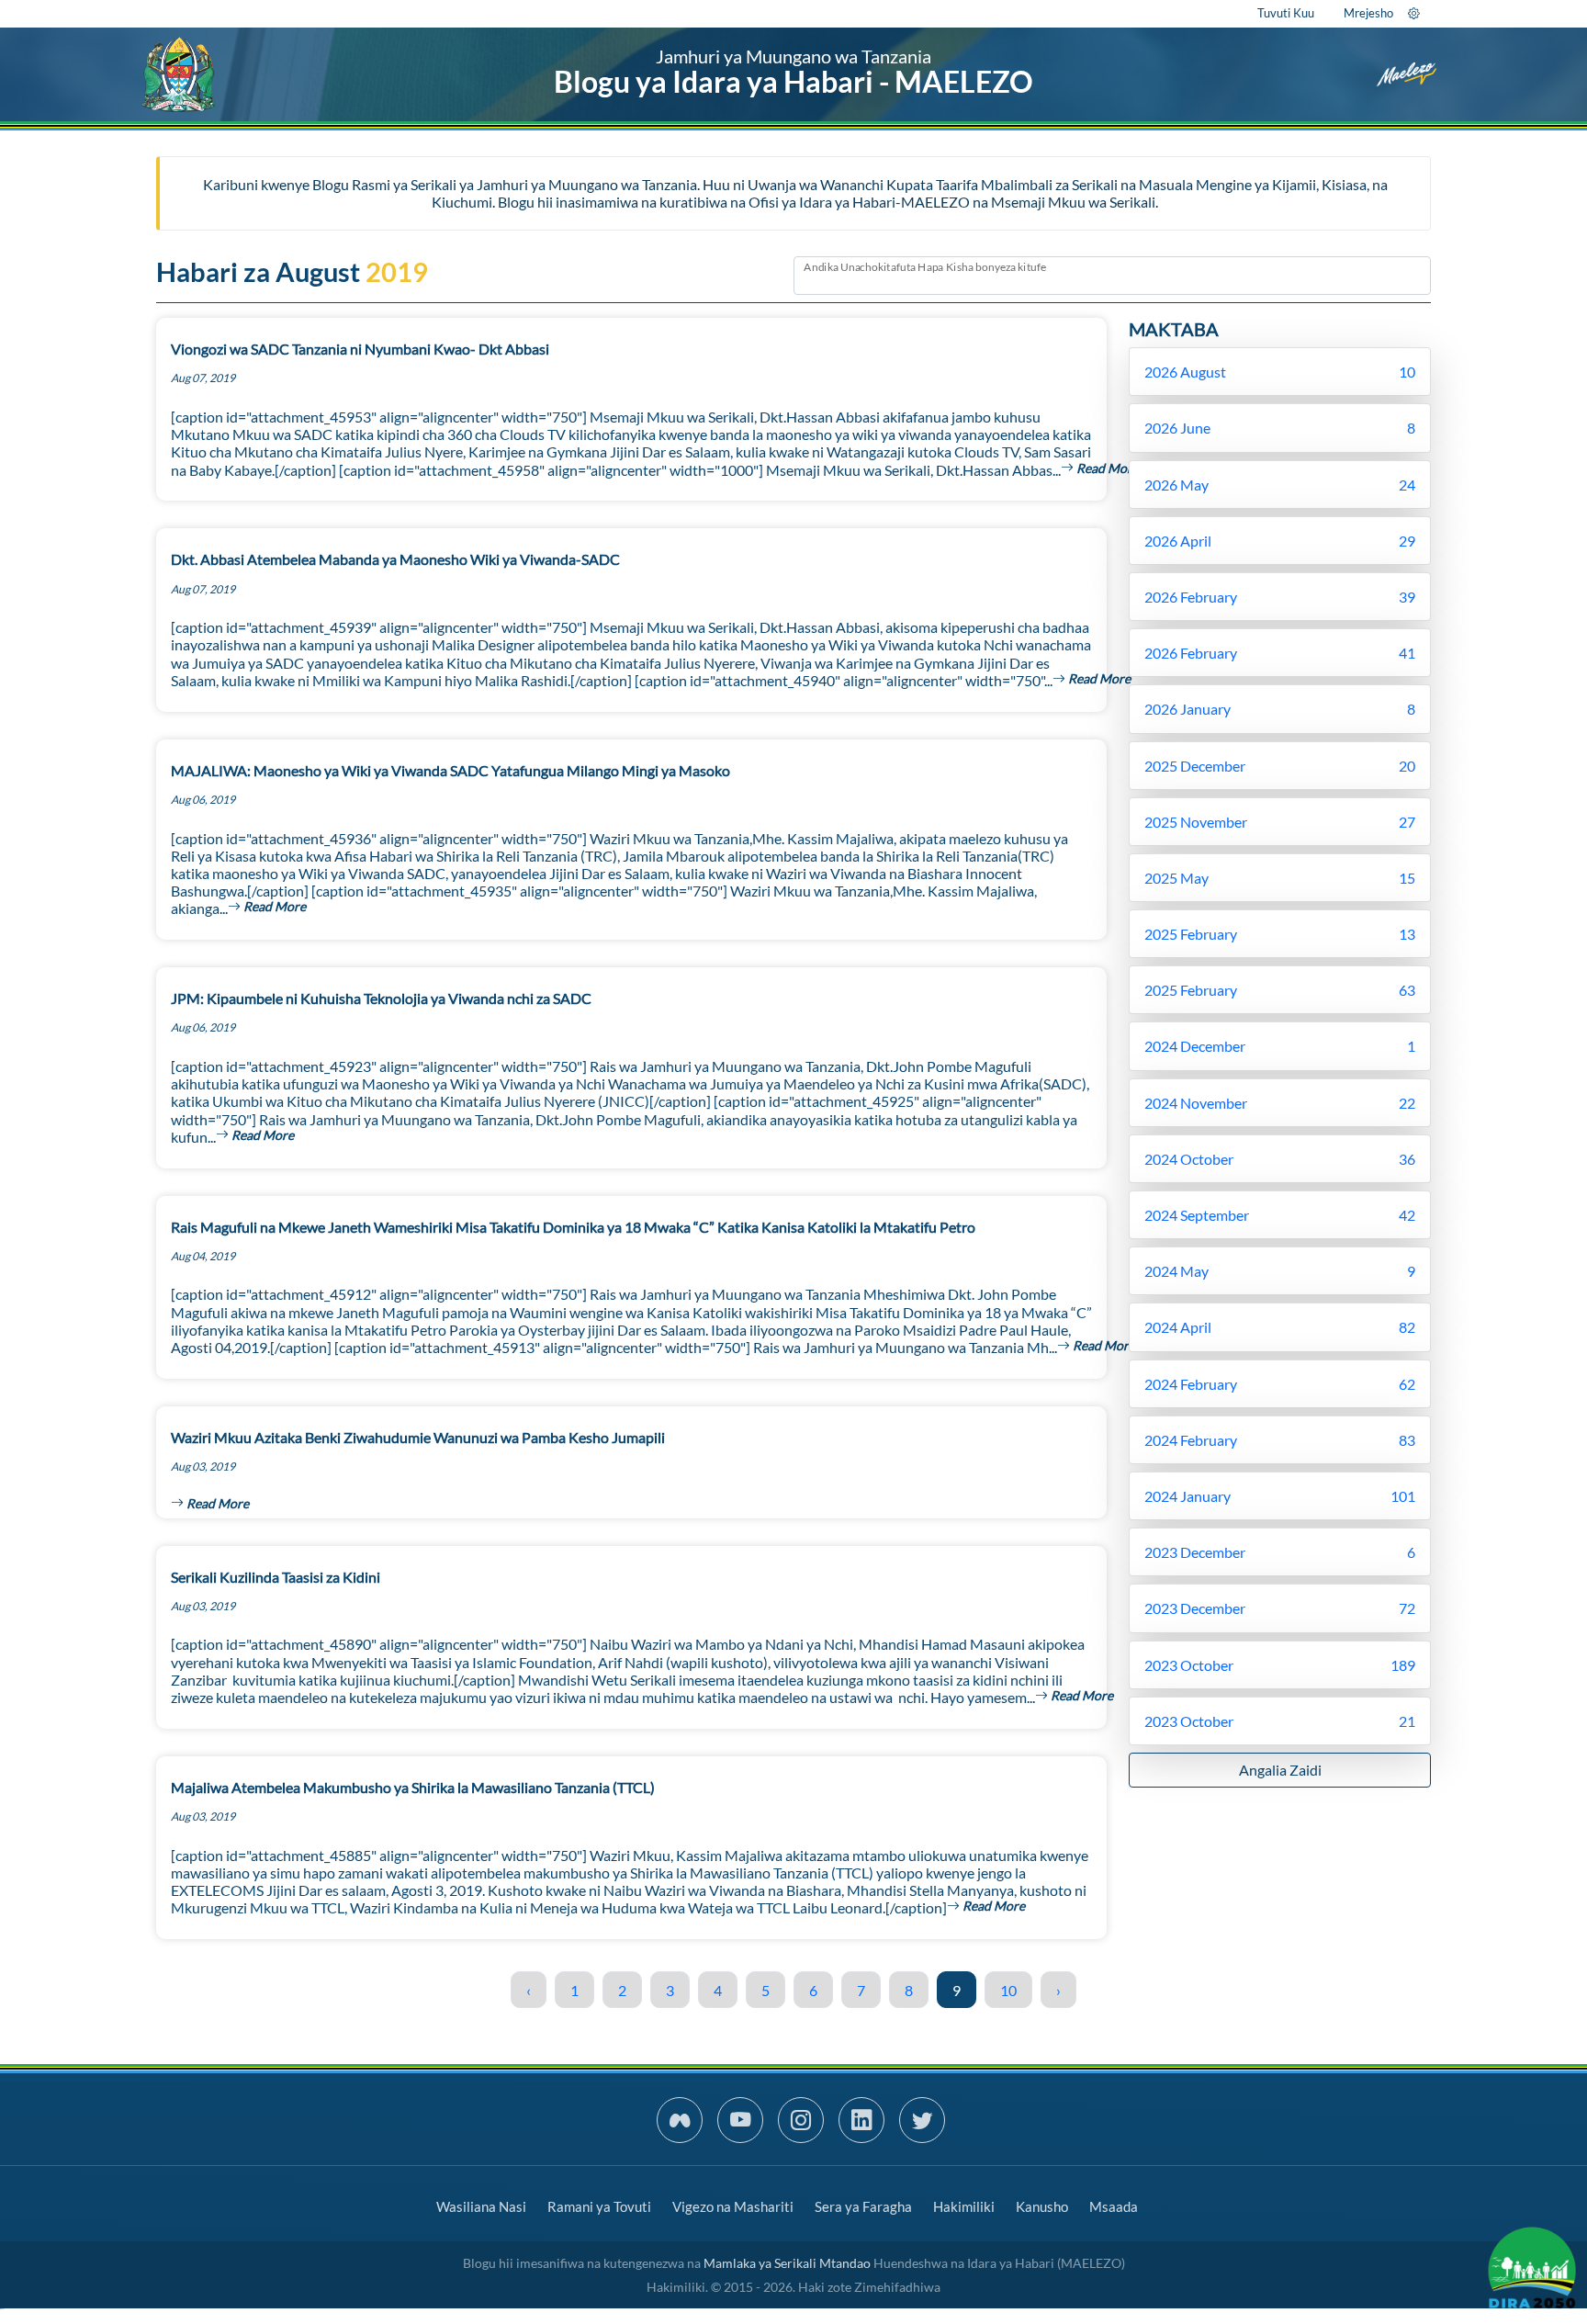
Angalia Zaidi (1280, 1770)
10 (1008, 1990)
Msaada (1114, 2206)
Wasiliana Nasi (481, 2206)
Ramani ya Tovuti (599, 2206)
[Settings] (1414, 13)
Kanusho (1042, 2206)
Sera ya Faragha (863, 2206)
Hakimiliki (964, 2206)
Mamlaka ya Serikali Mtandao (787, 2263)
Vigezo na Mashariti (733, 2206)
